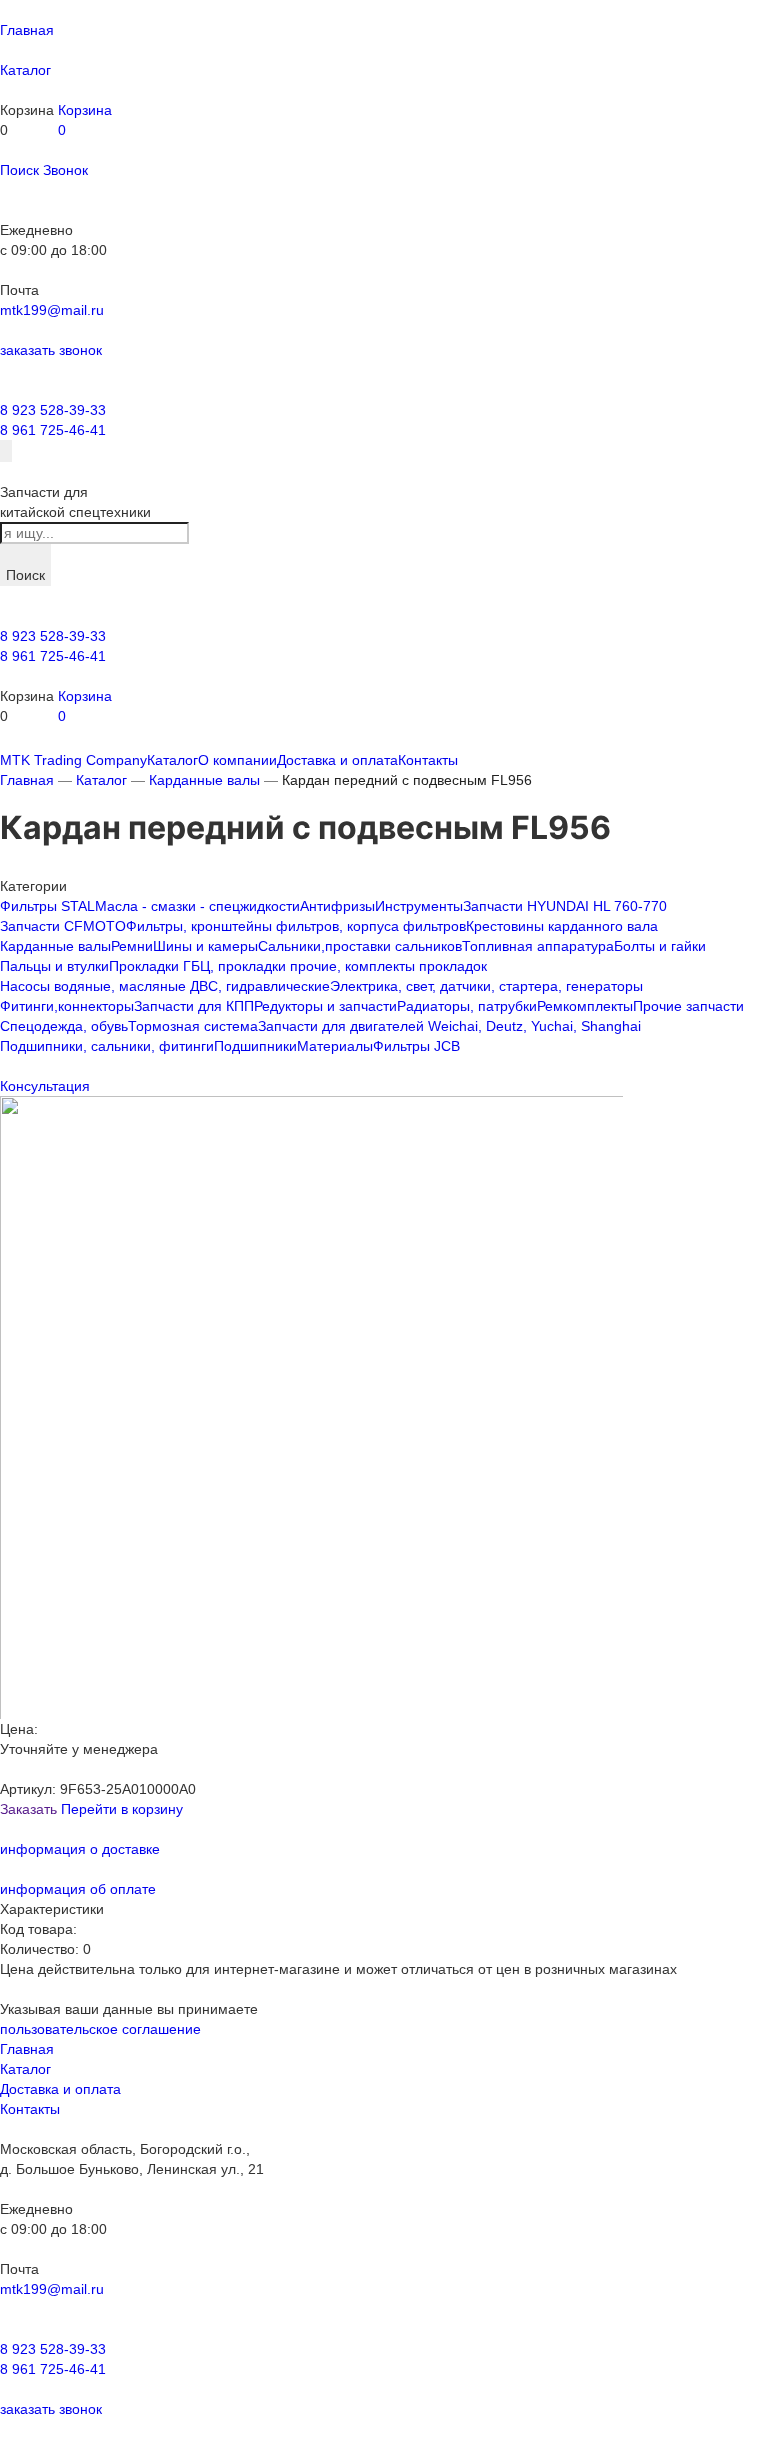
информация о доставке (80, 1849)
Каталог (101, 780)
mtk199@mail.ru (52, 310)
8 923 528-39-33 (53, 410)
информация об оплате (78, 1889)
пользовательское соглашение (100, 2029)
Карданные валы (204, 780)
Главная (27, 780)
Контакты (30, 2109)
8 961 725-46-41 (53, 430)
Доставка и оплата (60, 2089)
